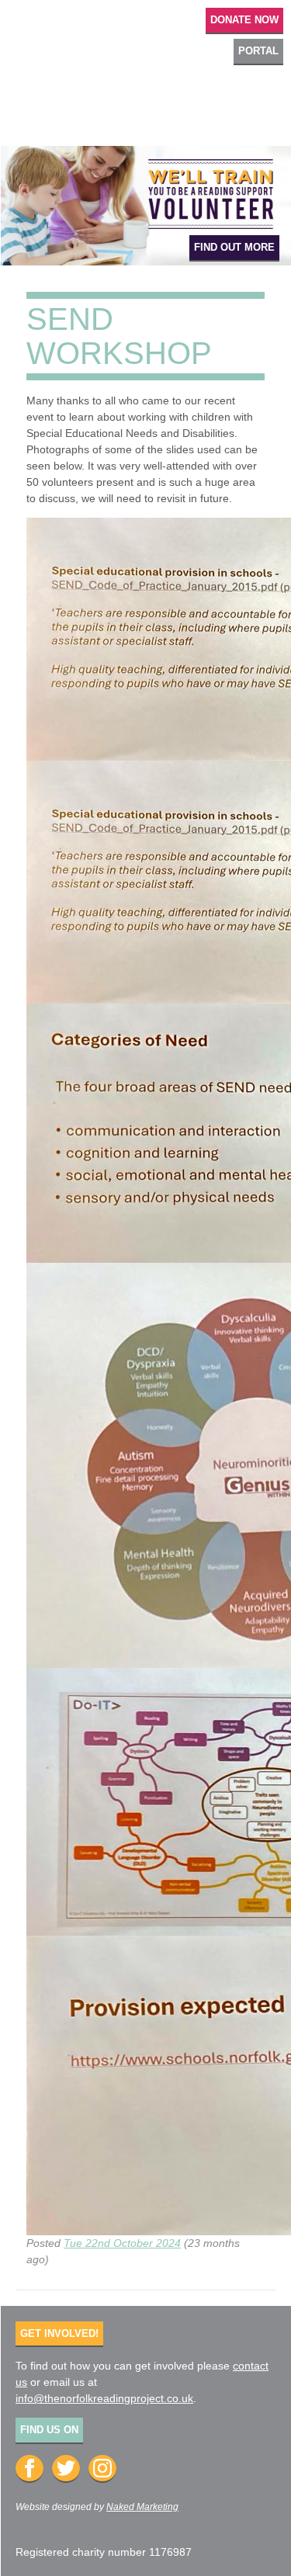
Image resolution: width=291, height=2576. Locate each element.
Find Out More (234, 247)
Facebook (29, 2469)
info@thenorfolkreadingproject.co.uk (104, 2398)
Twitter (66, 2469)
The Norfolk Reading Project (145, 96)
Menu (24, 19)
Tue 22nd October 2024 (122, 2243)
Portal (258, 51)
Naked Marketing (142, 2507)
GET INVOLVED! (59, 2333)
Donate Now (244, 20)
